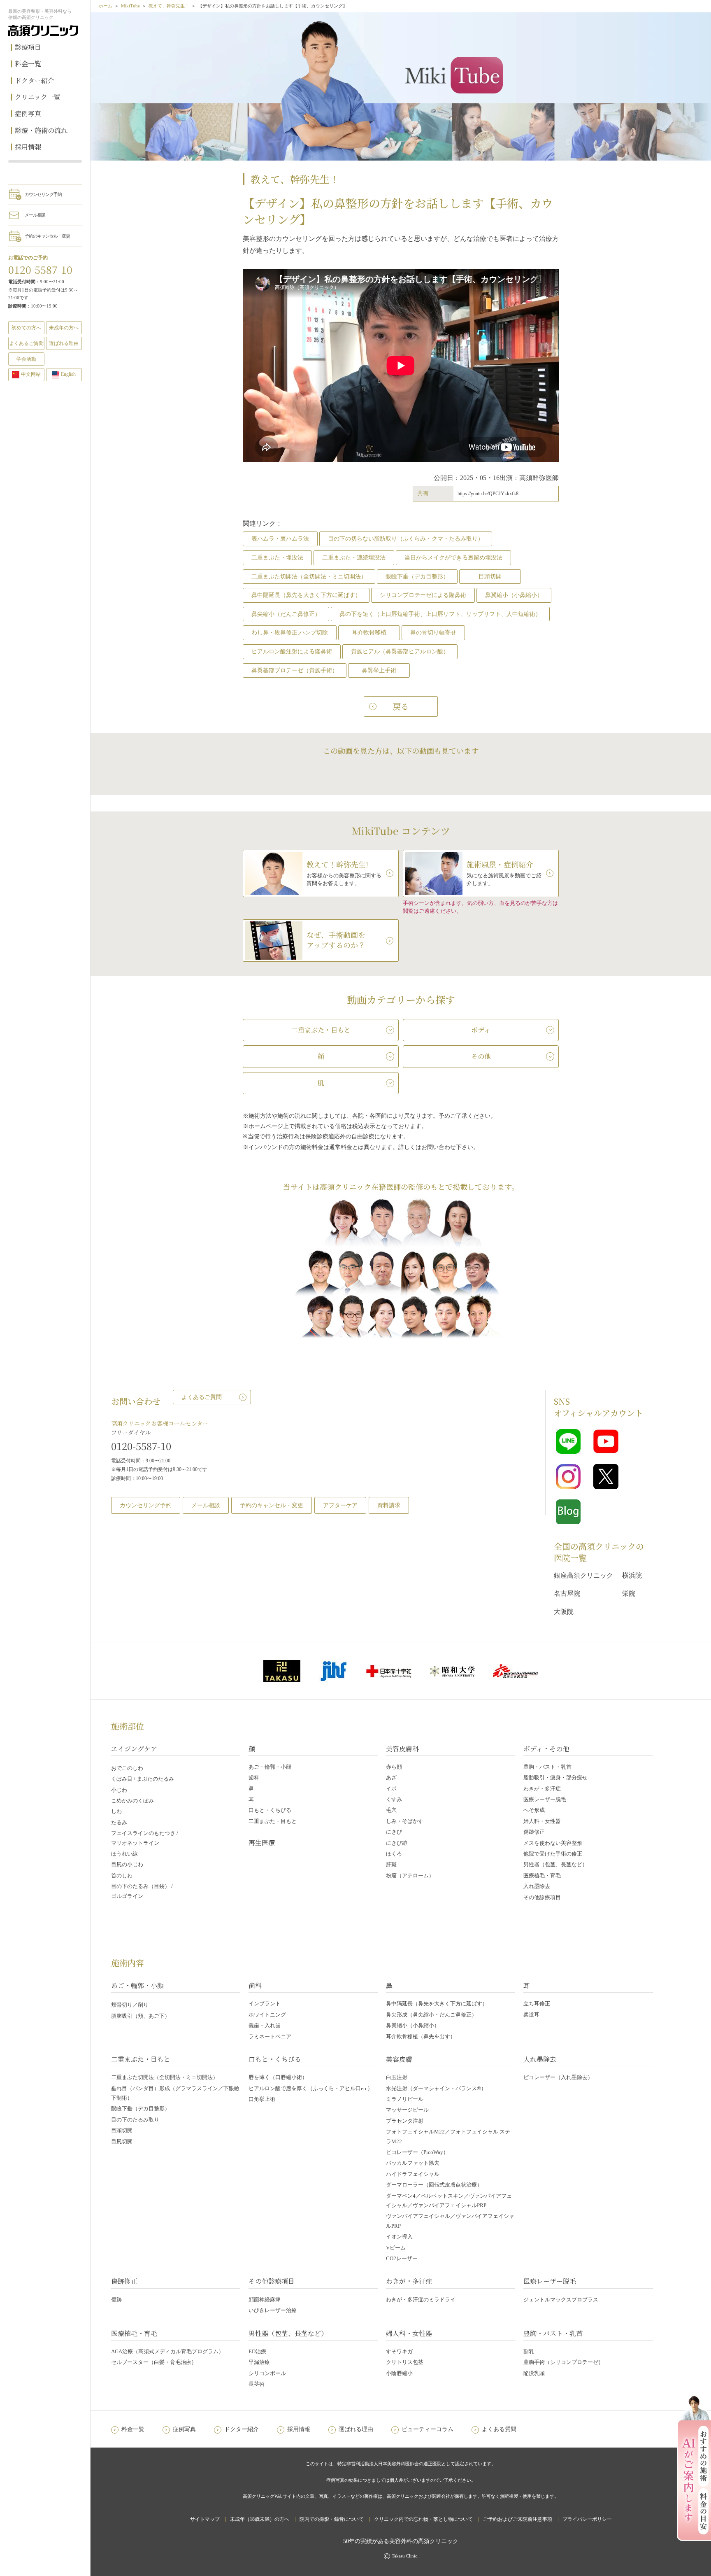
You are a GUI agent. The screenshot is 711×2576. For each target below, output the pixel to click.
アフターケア (340, 1505)
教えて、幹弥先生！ (169, 6)
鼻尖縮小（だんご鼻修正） (286, 614)
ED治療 (257, 2351)
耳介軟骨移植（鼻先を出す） (421, 2036)
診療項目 (28, 47)
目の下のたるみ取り (135, 2120)
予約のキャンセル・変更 (47, 236)
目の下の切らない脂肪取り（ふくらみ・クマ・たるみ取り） (406, 539)
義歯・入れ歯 (265, 2025)
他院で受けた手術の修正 (553, 1854)
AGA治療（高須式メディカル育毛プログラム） (167, 2351)
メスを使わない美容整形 (553, 1843)
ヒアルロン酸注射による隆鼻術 (292, 652)
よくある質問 (499, 2429)
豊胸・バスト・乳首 (547, 1767)
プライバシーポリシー (587, 2519)
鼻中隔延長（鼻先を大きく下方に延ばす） (306, 595)
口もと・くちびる (270, 1810)
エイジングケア (134, 1749)
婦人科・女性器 (542, 1821)
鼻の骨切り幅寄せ (433, 633)
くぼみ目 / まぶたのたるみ (143, 1779)
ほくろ (394, 1854)
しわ (116, 1811)
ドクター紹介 (35, 80)
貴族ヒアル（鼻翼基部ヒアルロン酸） (400, 652)
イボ (391, 1789)
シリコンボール (267, 2373)
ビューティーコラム (428, 2429)
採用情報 (28, 147)
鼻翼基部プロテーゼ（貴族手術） (295, 670)
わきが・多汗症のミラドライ (421, 2300)
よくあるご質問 (202, 1397)
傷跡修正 (534, 1832)
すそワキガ (399, 2351)
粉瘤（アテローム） (410, 1875)
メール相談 (35, 215)
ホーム (106, 6)
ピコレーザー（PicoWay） (417, 2152)
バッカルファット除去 (413, 2163)
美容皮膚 (399, 2059)
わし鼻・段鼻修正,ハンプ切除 (290, 633)
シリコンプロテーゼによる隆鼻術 (423, 595)
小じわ (119, 1790)
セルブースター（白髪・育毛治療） (154, 2362)
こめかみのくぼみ (132, 1801)
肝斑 (391, 1864)
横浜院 (632, 1575)
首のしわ (122, 1875)
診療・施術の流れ (41, 130)
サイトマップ (205, 2519)
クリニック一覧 (38, 97)
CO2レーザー (402, 2258)
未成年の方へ (64, 328)
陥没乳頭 (534, 2373)
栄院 (629, 1593)
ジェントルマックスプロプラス (561, 2300)
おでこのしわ (127, 1768)
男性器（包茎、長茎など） (555, 1864)
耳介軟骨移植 (369, 633)
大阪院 (564, 1612)
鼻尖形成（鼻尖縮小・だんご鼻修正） (431, 2015)
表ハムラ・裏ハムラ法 (280, 539)
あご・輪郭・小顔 (270, 1767)
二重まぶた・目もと (273, 1821)
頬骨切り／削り (130, 2005)
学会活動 (26, 359)
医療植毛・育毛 (542, 1875)
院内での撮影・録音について (332, 2519)
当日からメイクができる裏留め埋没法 (453, 558)
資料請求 (389, 1505)
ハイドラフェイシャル (413, 2174)
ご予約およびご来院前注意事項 (518, 2519)
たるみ (119, 1822)
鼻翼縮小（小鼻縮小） (514, 595)
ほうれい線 (124, 1854)
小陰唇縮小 (399, 2373)
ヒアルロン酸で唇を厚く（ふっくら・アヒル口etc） (311, 2088)
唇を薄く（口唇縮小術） (278, 2077)
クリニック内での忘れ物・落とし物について (423, 2519)
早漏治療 (259, 2362)
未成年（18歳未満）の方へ (260, 2519)
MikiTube (130, 6)
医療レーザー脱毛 (545, 1799)
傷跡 (116, 2300)
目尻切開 (122, 2141)
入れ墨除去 (537, 1886)
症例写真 (28, 113)
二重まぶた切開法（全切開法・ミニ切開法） (309, 577)
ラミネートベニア (270, 2036)
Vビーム (396, 2248)
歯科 (254, 1778)
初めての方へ (26, 328)
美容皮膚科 (402, 1749)
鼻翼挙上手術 (379, 670)
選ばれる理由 (64, 343)
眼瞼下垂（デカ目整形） (417, 577)
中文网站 (31, 374)
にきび (394, 1832)
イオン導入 (399, 2237)
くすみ (394, 1799)
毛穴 (391, 1810)
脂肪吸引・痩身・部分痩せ (555, 1778)
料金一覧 (28, 64)
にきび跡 (397, 1843)
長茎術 (257, 2384)
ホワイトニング (267, 2015)
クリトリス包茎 (405, 2362)
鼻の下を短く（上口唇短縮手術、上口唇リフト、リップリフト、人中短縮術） (440, 614)
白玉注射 (397, 2077)
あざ (391, 1778)
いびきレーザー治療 (273, 2310)
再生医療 (262, 1843)
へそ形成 (534, 1810)
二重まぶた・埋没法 (277, 558)
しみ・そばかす (405, 1821)
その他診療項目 (542, 1897)
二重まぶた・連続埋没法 (354, 558)
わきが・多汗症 (542, 1789)
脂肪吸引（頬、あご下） (141, 2016)
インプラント (265, 2004)
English (68, 374)
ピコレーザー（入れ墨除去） (558, 2077)
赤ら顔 (394, 1767)
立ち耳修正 (537, 2004)
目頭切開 (490, 577)
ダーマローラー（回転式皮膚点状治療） (434, 2185)
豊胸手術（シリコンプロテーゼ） (563, 2362)
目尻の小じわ (127, 1864)
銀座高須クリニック (583, 1575)
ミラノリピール (405, 2099)
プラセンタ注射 (405, 2121)
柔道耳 (531, 2015)
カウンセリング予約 (43, 194)
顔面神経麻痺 (265, 2300)
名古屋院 (567, 1593)
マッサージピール (407, 2110)
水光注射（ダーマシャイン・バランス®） (436, 2088)
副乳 (529, 2351)
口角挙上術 (262, 2099)
